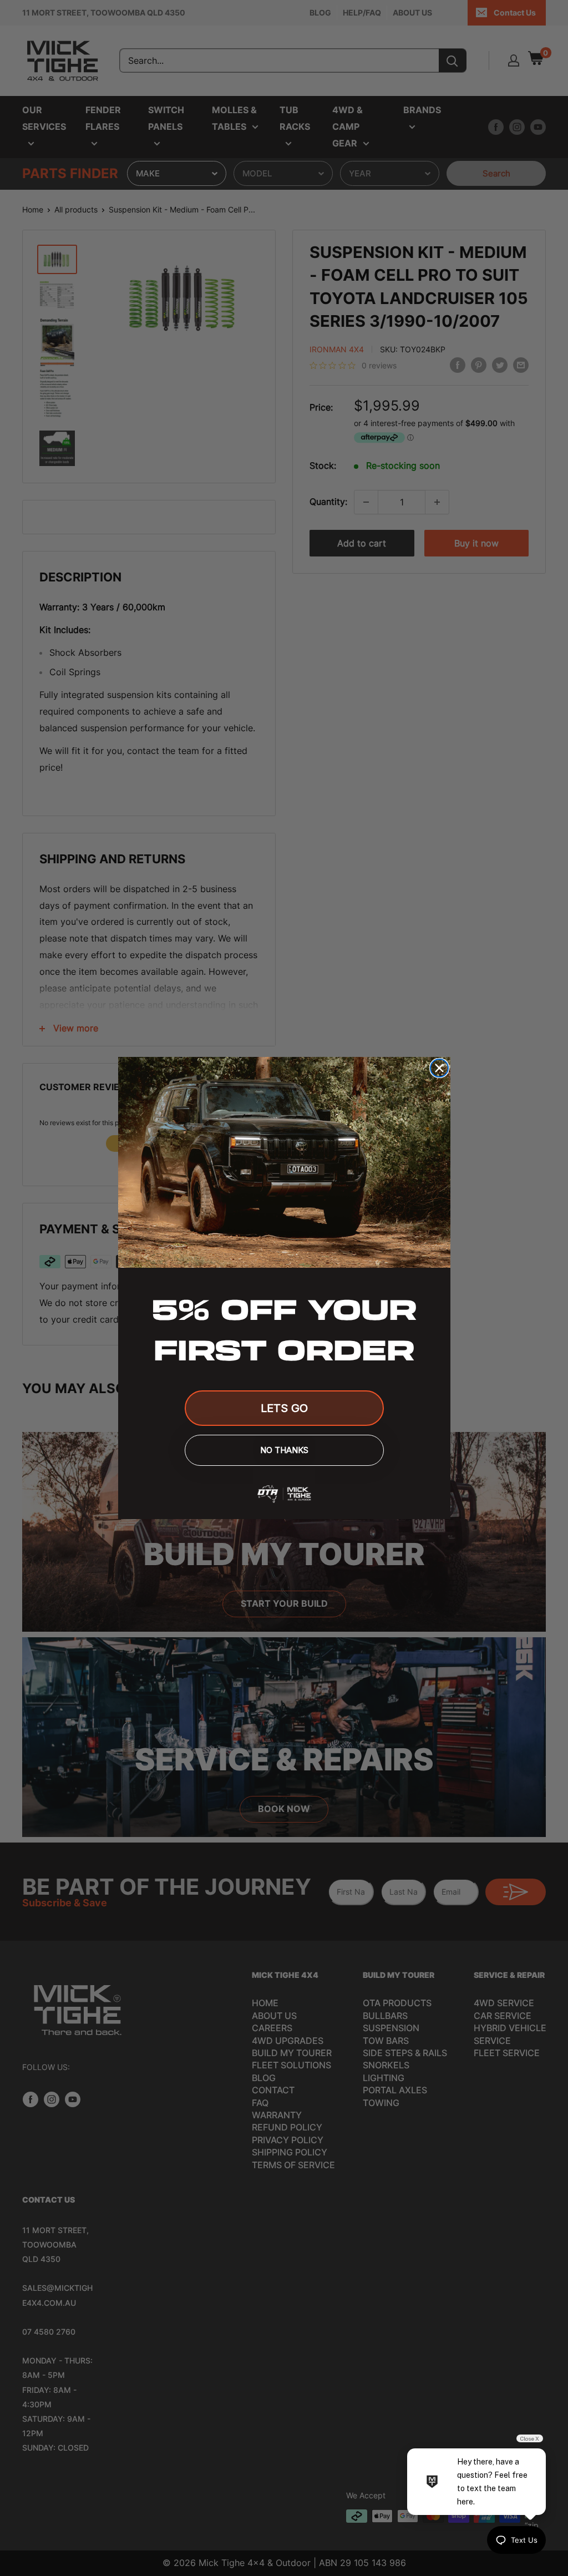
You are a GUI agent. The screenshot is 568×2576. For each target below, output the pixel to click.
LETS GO (284, 1408)
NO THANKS (284, 1450)
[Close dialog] (439, 1068)
